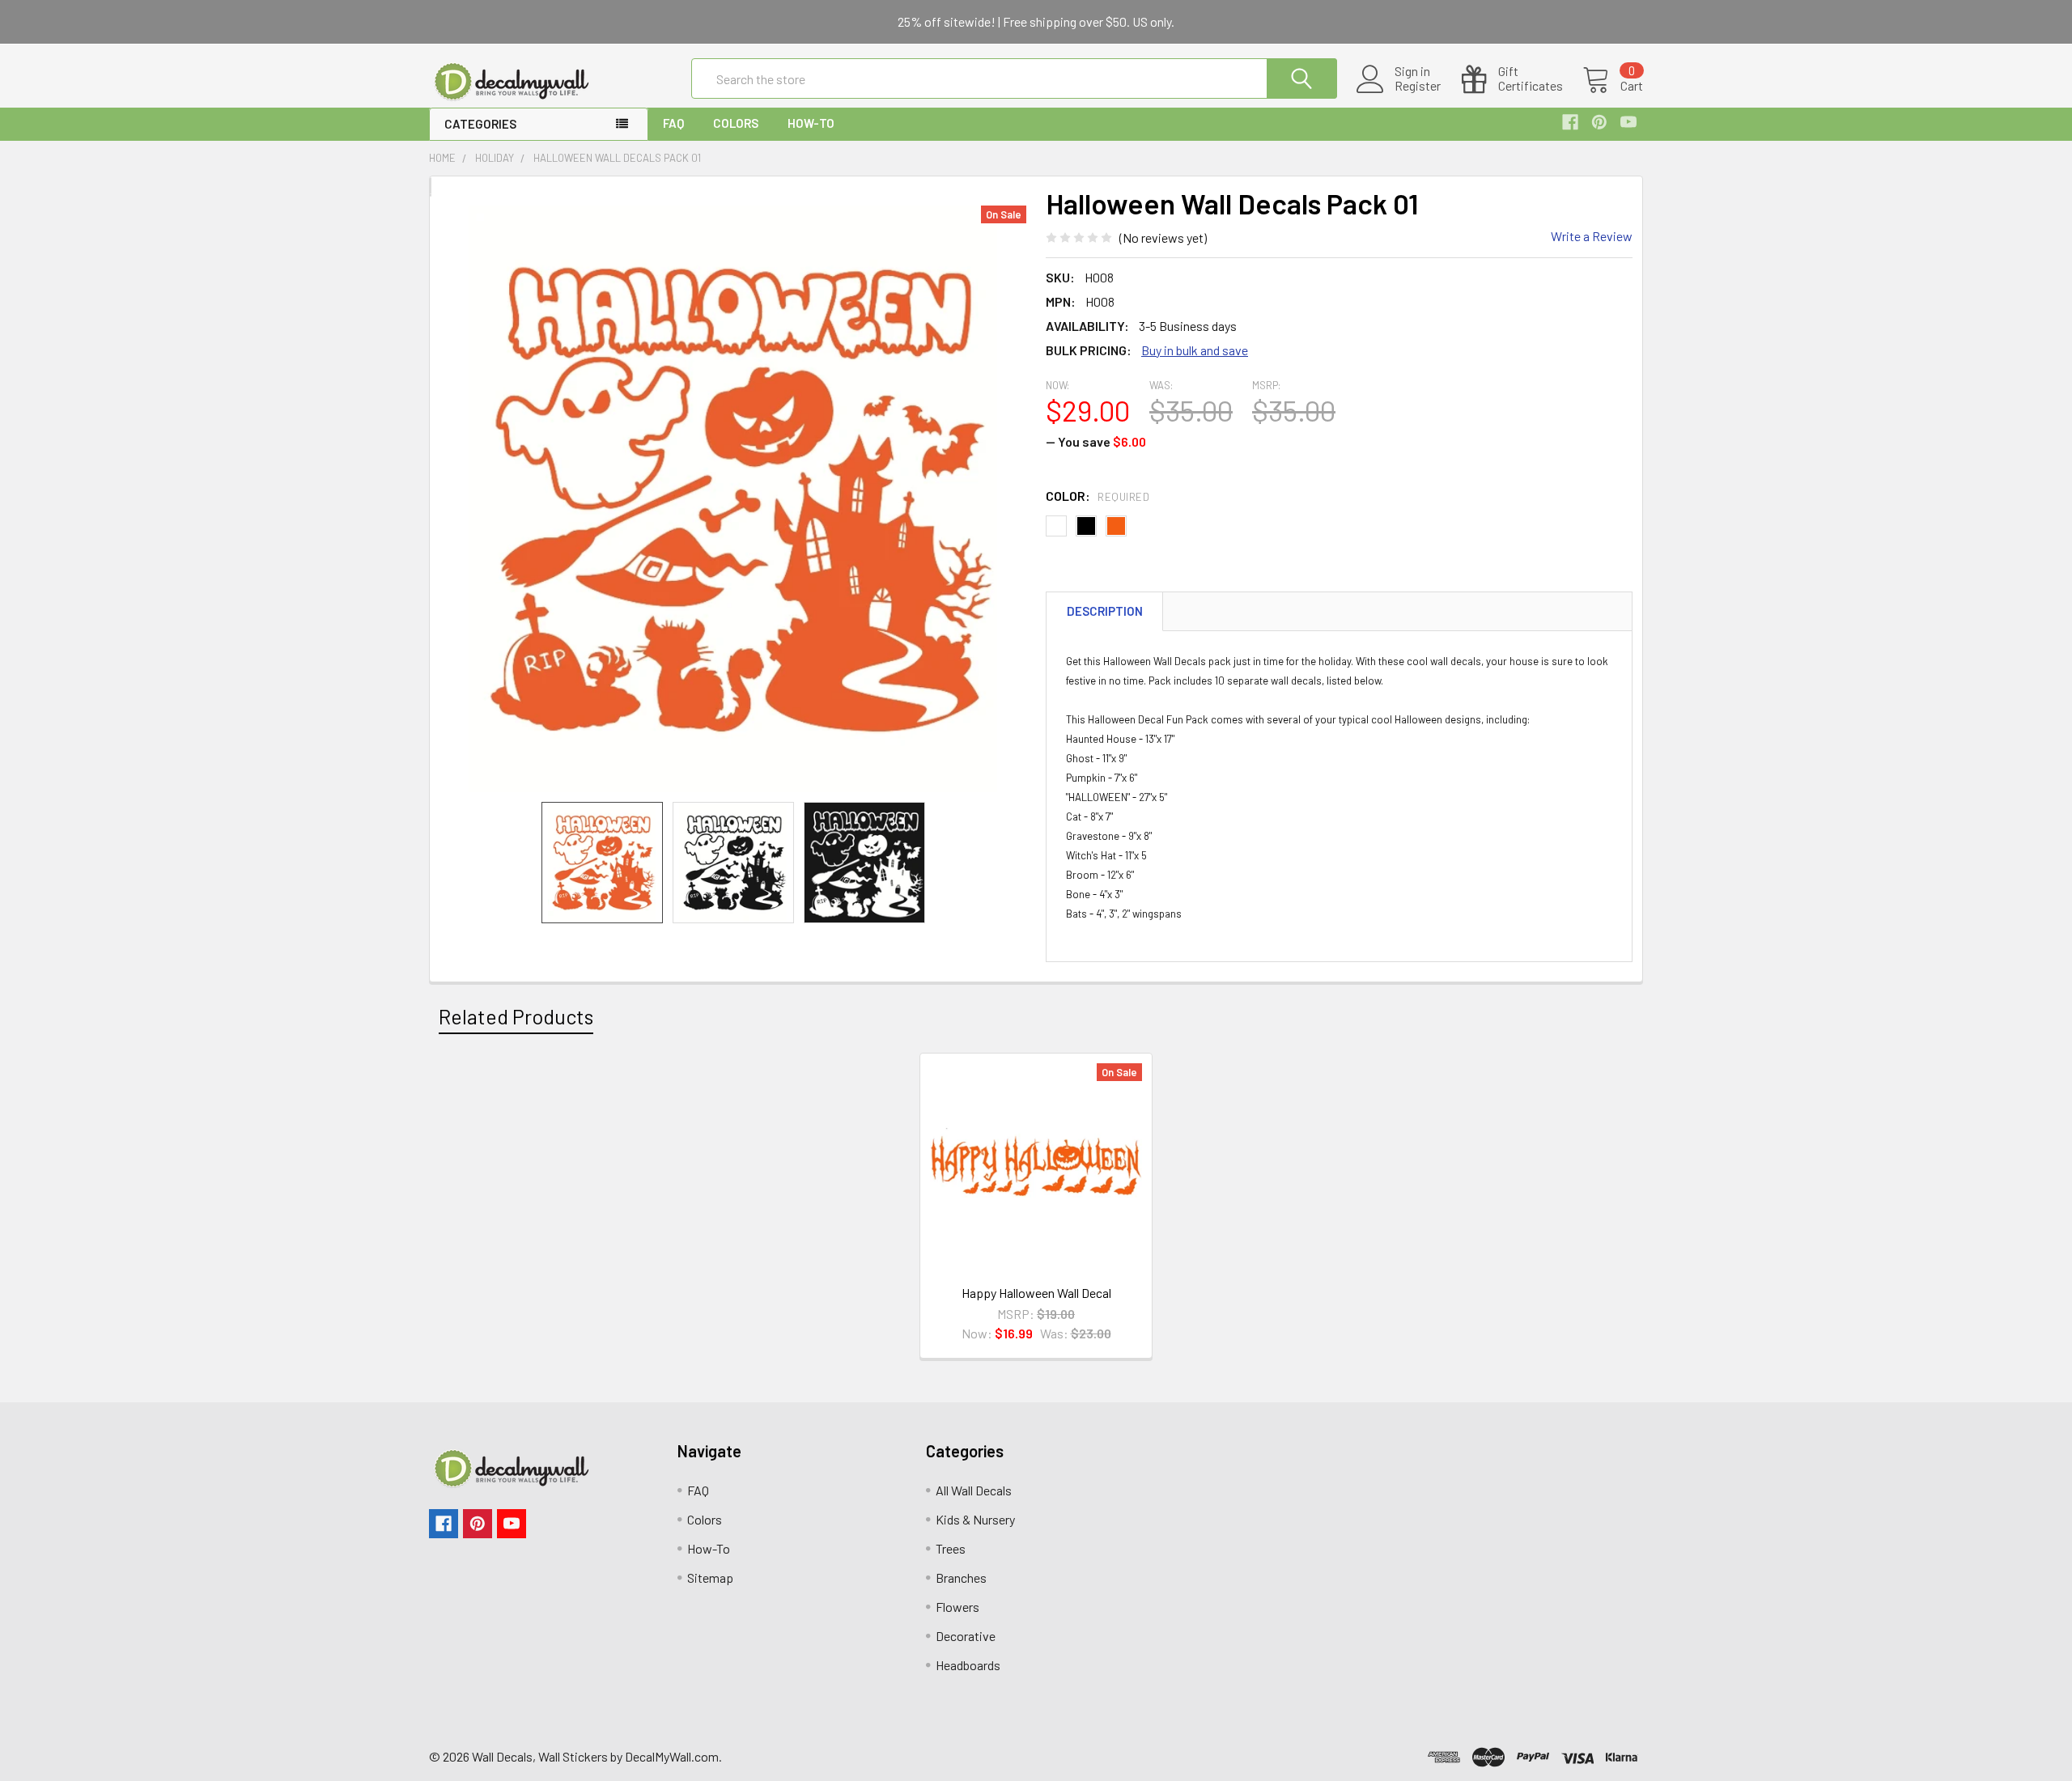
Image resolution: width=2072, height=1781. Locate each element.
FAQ (673, 123)
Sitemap (710, 1577)
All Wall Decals (974, 1490)
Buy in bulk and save (1195, 350)
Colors (736, 123)
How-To (811, 123)
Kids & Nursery (975, 1519)
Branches (961, 1577)
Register (1418, 86)
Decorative (966, 1636)
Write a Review (1592, 236)
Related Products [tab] (516, 1016)
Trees (951, 1548)
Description (1105, 611)
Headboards (968, 1665)
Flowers (957, 1607)
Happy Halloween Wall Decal (1036, 1293)
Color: (1098, 496)
